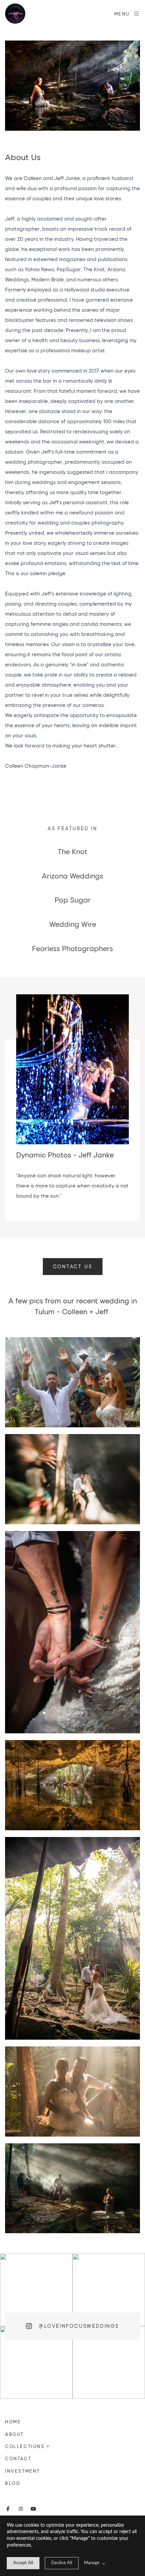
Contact (18, 2458)
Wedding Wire (73, 924)
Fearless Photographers (72, 948)
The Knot (72, 851)
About (14, 2434)
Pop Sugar (73, 900)
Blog (13, 2483)
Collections (25, 2446)
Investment (23, 2471)
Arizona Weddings (72, 876)
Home (13, 2422)
